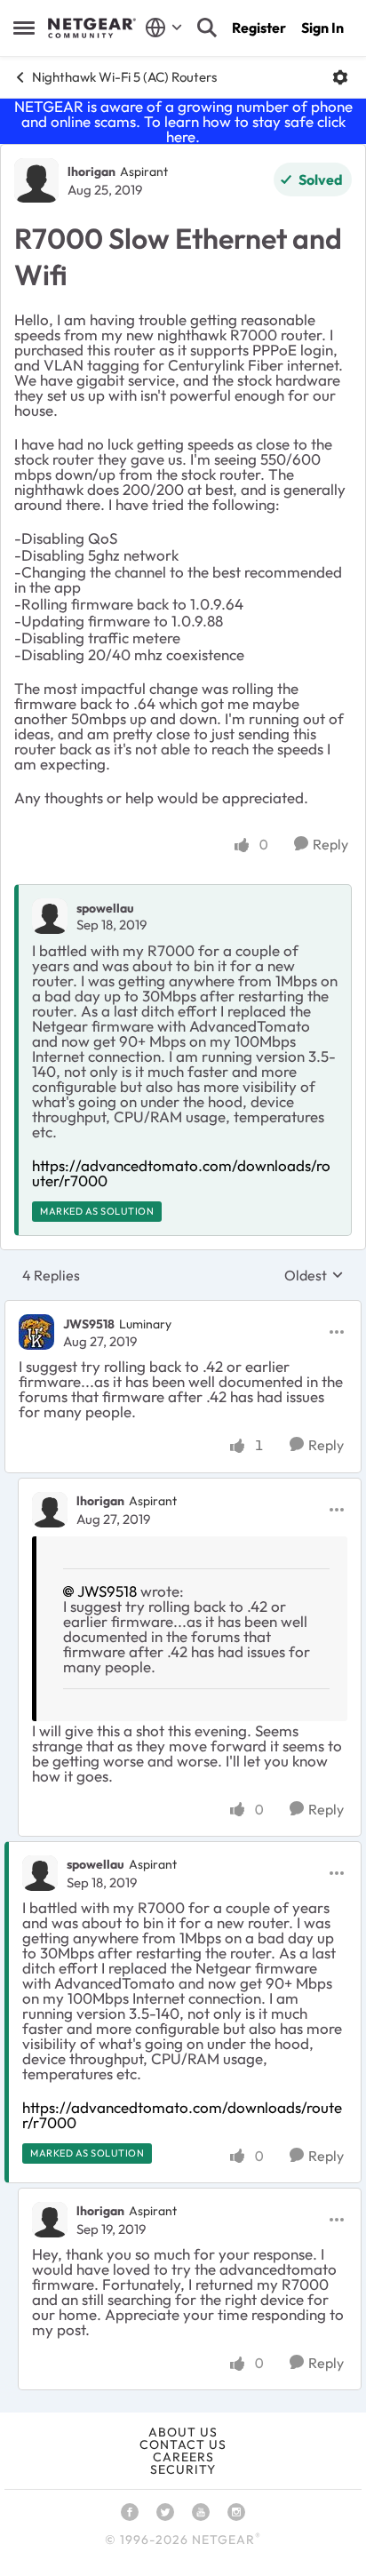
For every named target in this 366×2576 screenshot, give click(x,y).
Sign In (322, 28)
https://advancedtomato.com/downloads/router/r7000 (181, 1173)
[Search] (207, 28)
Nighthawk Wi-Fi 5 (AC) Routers (124, 77)
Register (259, 28)
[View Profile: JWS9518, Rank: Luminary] (36, 1332)
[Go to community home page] (92, 28)
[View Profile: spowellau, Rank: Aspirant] (40, 1873)
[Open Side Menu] (24, 28)
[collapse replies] (183, 1309)
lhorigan (91, 171)
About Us (183, 2432)
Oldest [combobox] (314, 1275)
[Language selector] (164, 28)
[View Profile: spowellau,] (50, 916)
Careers (183, 2457)
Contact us (183, 2444)
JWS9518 (89, 1324)
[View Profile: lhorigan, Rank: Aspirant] (36, 180)
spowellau (105, 908)
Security (183, 2469)
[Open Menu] (340, 77)
